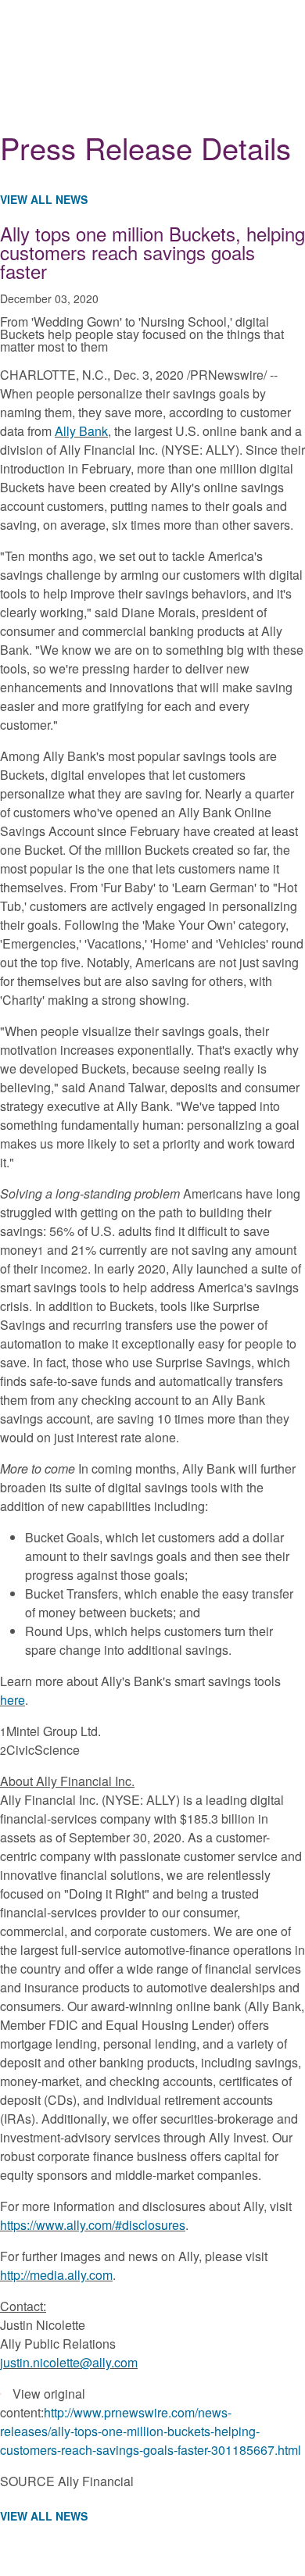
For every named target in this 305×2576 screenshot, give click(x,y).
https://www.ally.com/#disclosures (93, 2225)
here (13, 1700)
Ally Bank (81, 431)
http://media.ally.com (56, 2275)
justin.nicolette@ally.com (69, 2362)
